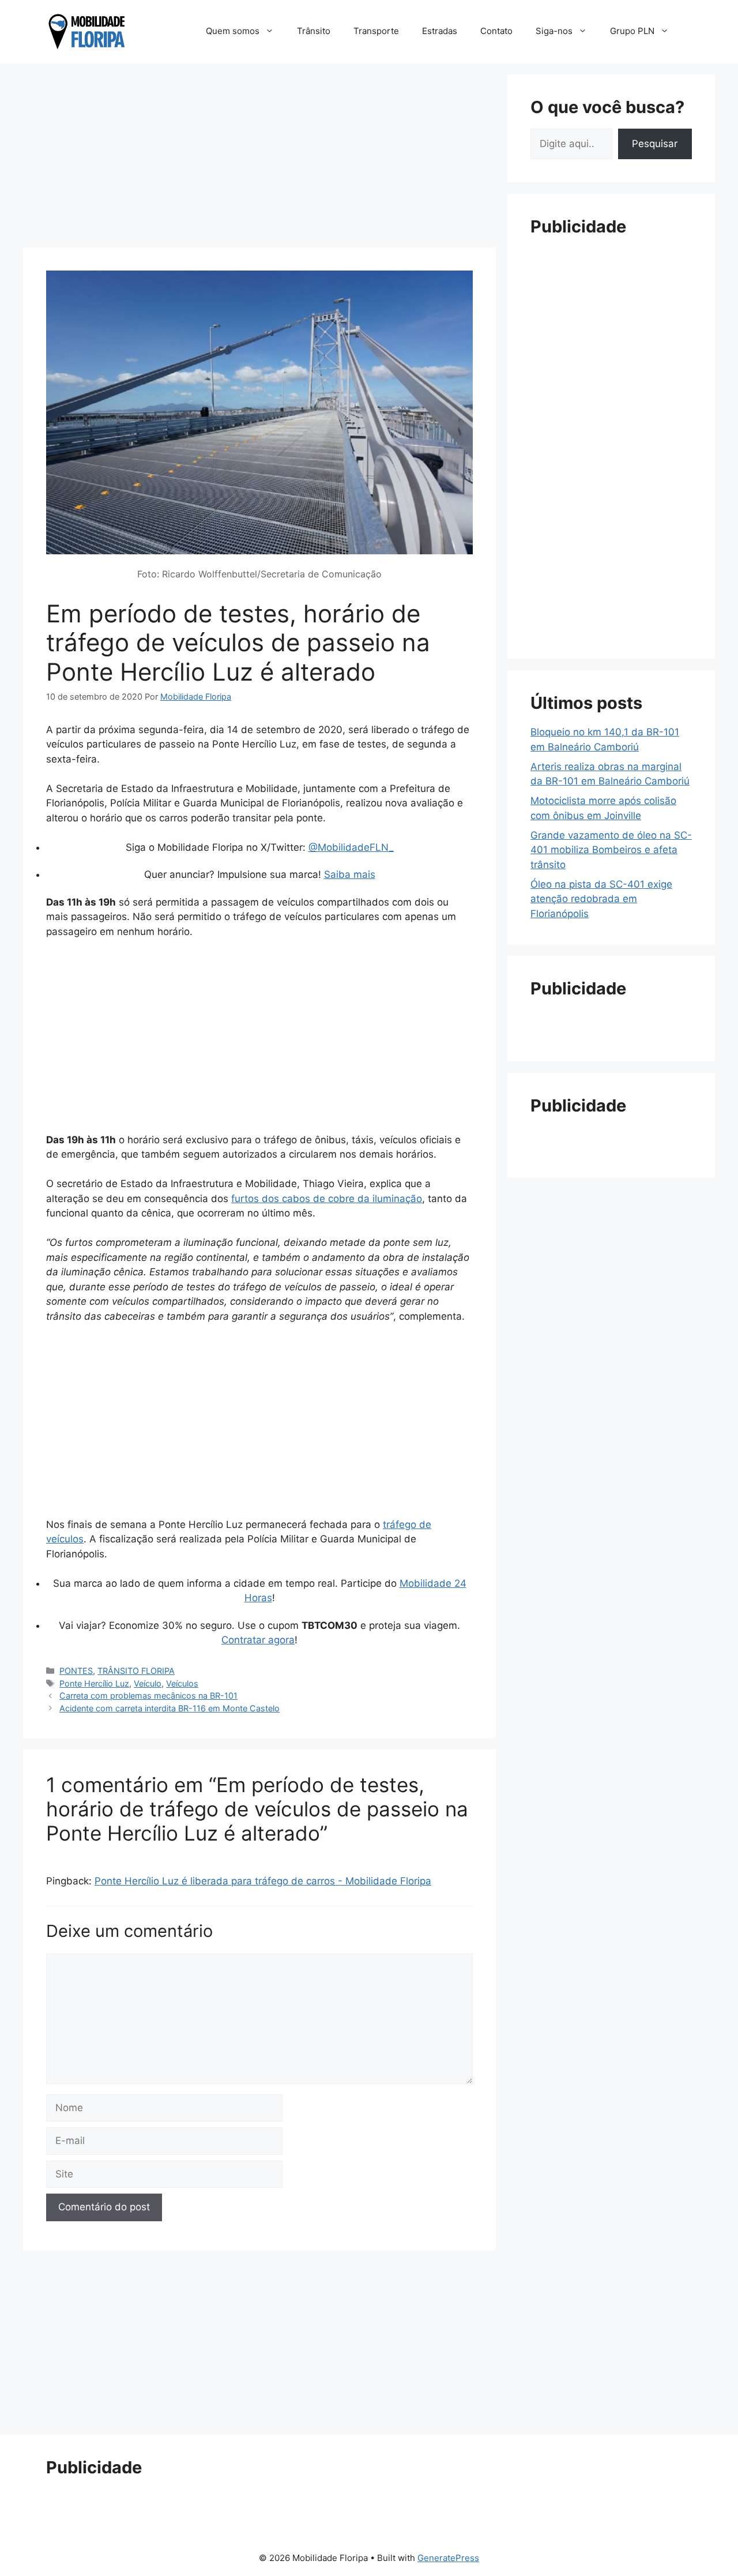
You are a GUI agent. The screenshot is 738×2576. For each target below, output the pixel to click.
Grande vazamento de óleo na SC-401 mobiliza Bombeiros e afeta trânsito (611, 850)
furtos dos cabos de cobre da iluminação (327, 1199)
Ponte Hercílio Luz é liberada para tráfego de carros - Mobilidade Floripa (263, 1881)
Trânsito (314, 31)
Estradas (440, 31)
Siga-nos (554, 31)
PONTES (76, 1671)
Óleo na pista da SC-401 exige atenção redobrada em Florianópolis (601, 899)
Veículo (148, 1683)
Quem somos (233, 31)
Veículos (182, 1683)
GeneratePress (448, 2558)
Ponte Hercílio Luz (94, 1683)
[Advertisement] (259, 155)
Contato (496, 31)
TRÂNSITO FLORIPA (136, 1671)
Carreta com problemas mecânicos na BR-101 (148, 1696)
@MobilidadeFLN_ (351, 847)
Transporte (376, 31)
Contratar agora (258, 1640)
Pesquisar (655, 144)
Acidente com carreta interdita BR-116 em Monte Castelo (170, 1708)
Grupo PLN (632, 31)
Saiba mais (350, 874)
